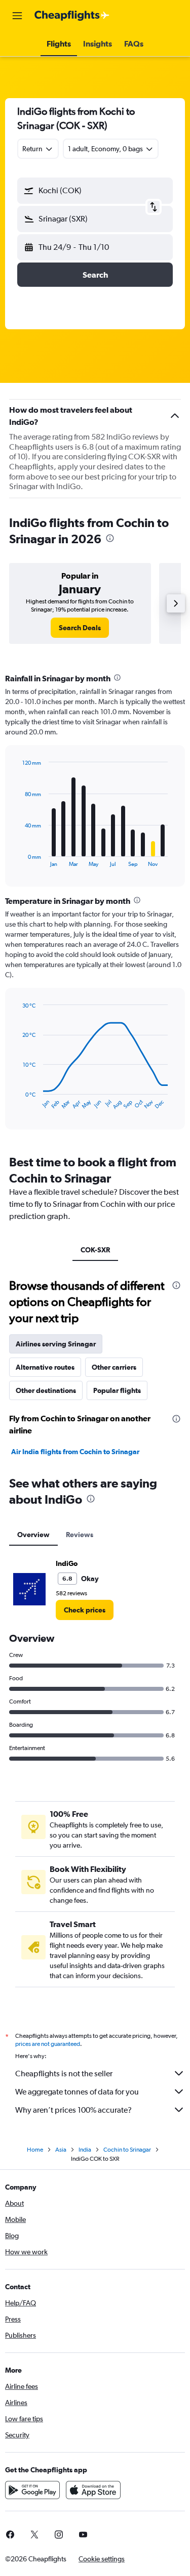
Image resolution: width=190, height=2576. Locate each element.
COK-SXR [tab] (95, 1250)
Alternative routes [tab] (45, 1367)
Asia (61, 2150)
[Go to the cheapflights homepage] (72, 16)
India (85, 2150)
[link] (80, 628)
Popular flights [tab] (117, 1390)
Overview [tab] (33, 1535)
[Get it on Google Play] (32, 2490)
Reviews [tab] (80, 1535)
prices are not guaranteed (48, 2044)
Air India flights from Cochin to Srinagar (75, 1452)
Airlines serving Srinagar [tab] (56, 1344)
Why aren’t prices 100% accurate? (73, 2110)
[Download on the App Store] (93, 2490)
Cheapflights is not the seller (64, 2073)
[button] (17, 16)
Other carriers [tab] (114, 1367)
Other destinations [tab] (46, 1390)
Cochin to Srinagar (127, 2150)
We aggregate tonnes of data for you (77, 2092)
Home (35, 2150)
